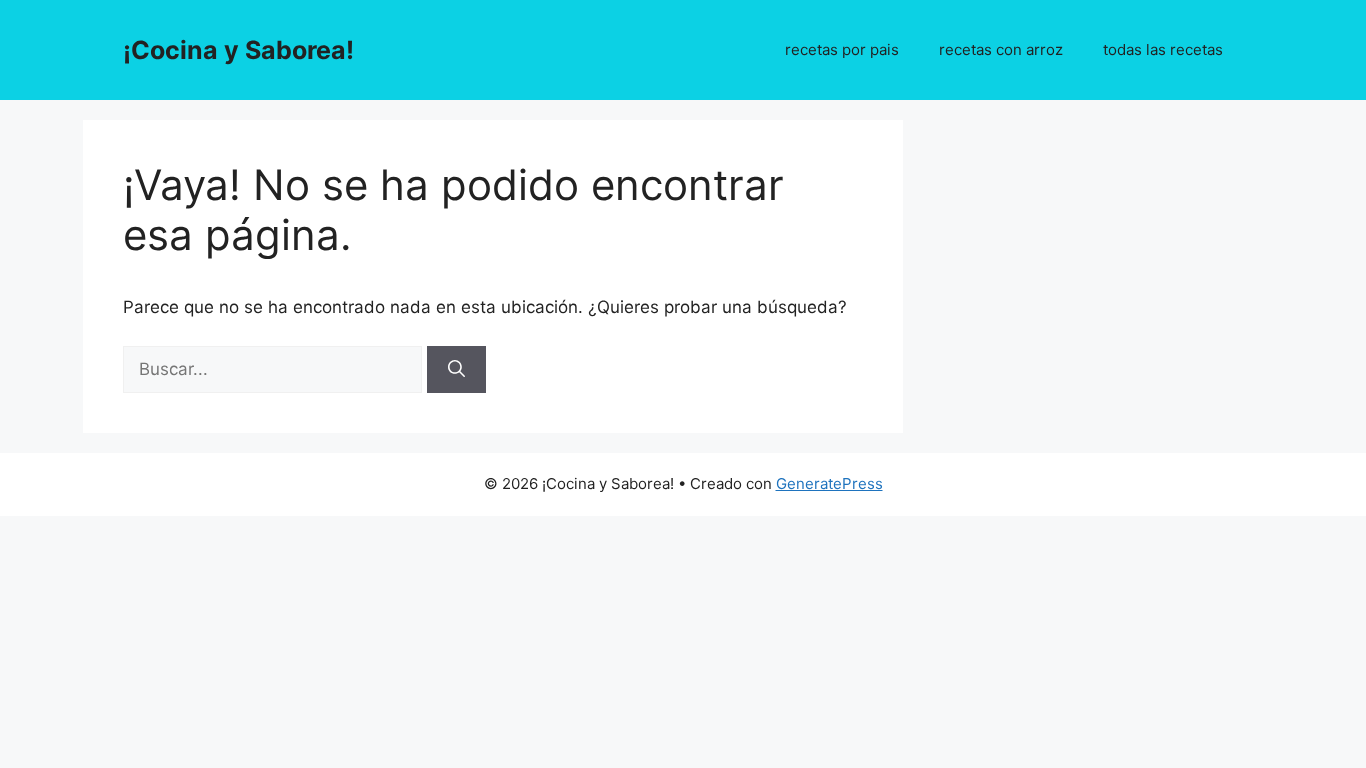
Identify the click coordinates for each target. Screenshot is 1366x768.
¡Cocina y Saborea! (238, 50)
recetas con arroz (1001, 49)
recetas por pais (842, 49)
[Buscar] (456, 370)
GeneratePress (829, 483)
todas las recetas (1163, 49)
